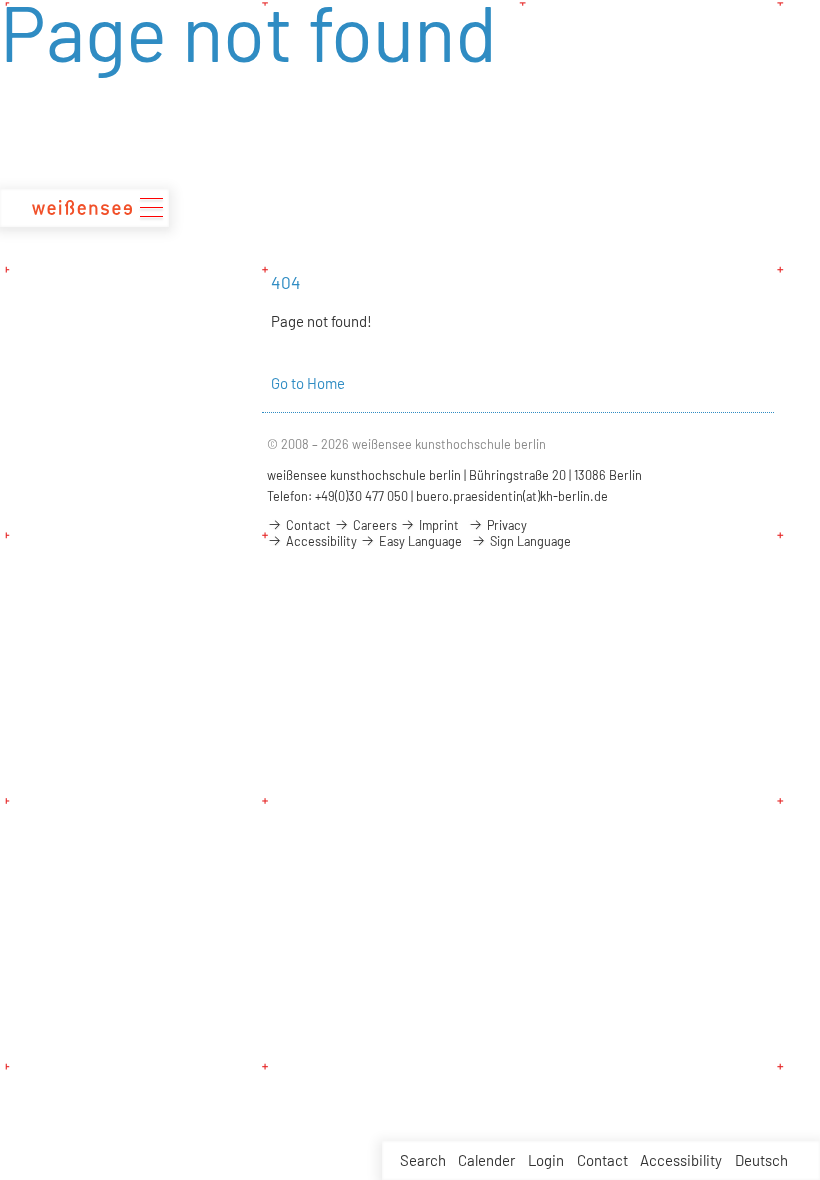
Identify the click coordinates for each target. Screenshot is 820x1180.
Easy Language (419, 541)
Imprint (437, 525)
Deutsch (761, 1160)
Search (423, 1160)
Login (546, 1160)
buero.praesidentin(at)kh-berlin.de (512, 496)
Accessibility (681, 1160)
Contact (602, 1160)
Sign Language (529, 541)
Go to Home (308, 383)
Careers (373, 525)
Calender (486, 1160)
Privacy (505, 525)
